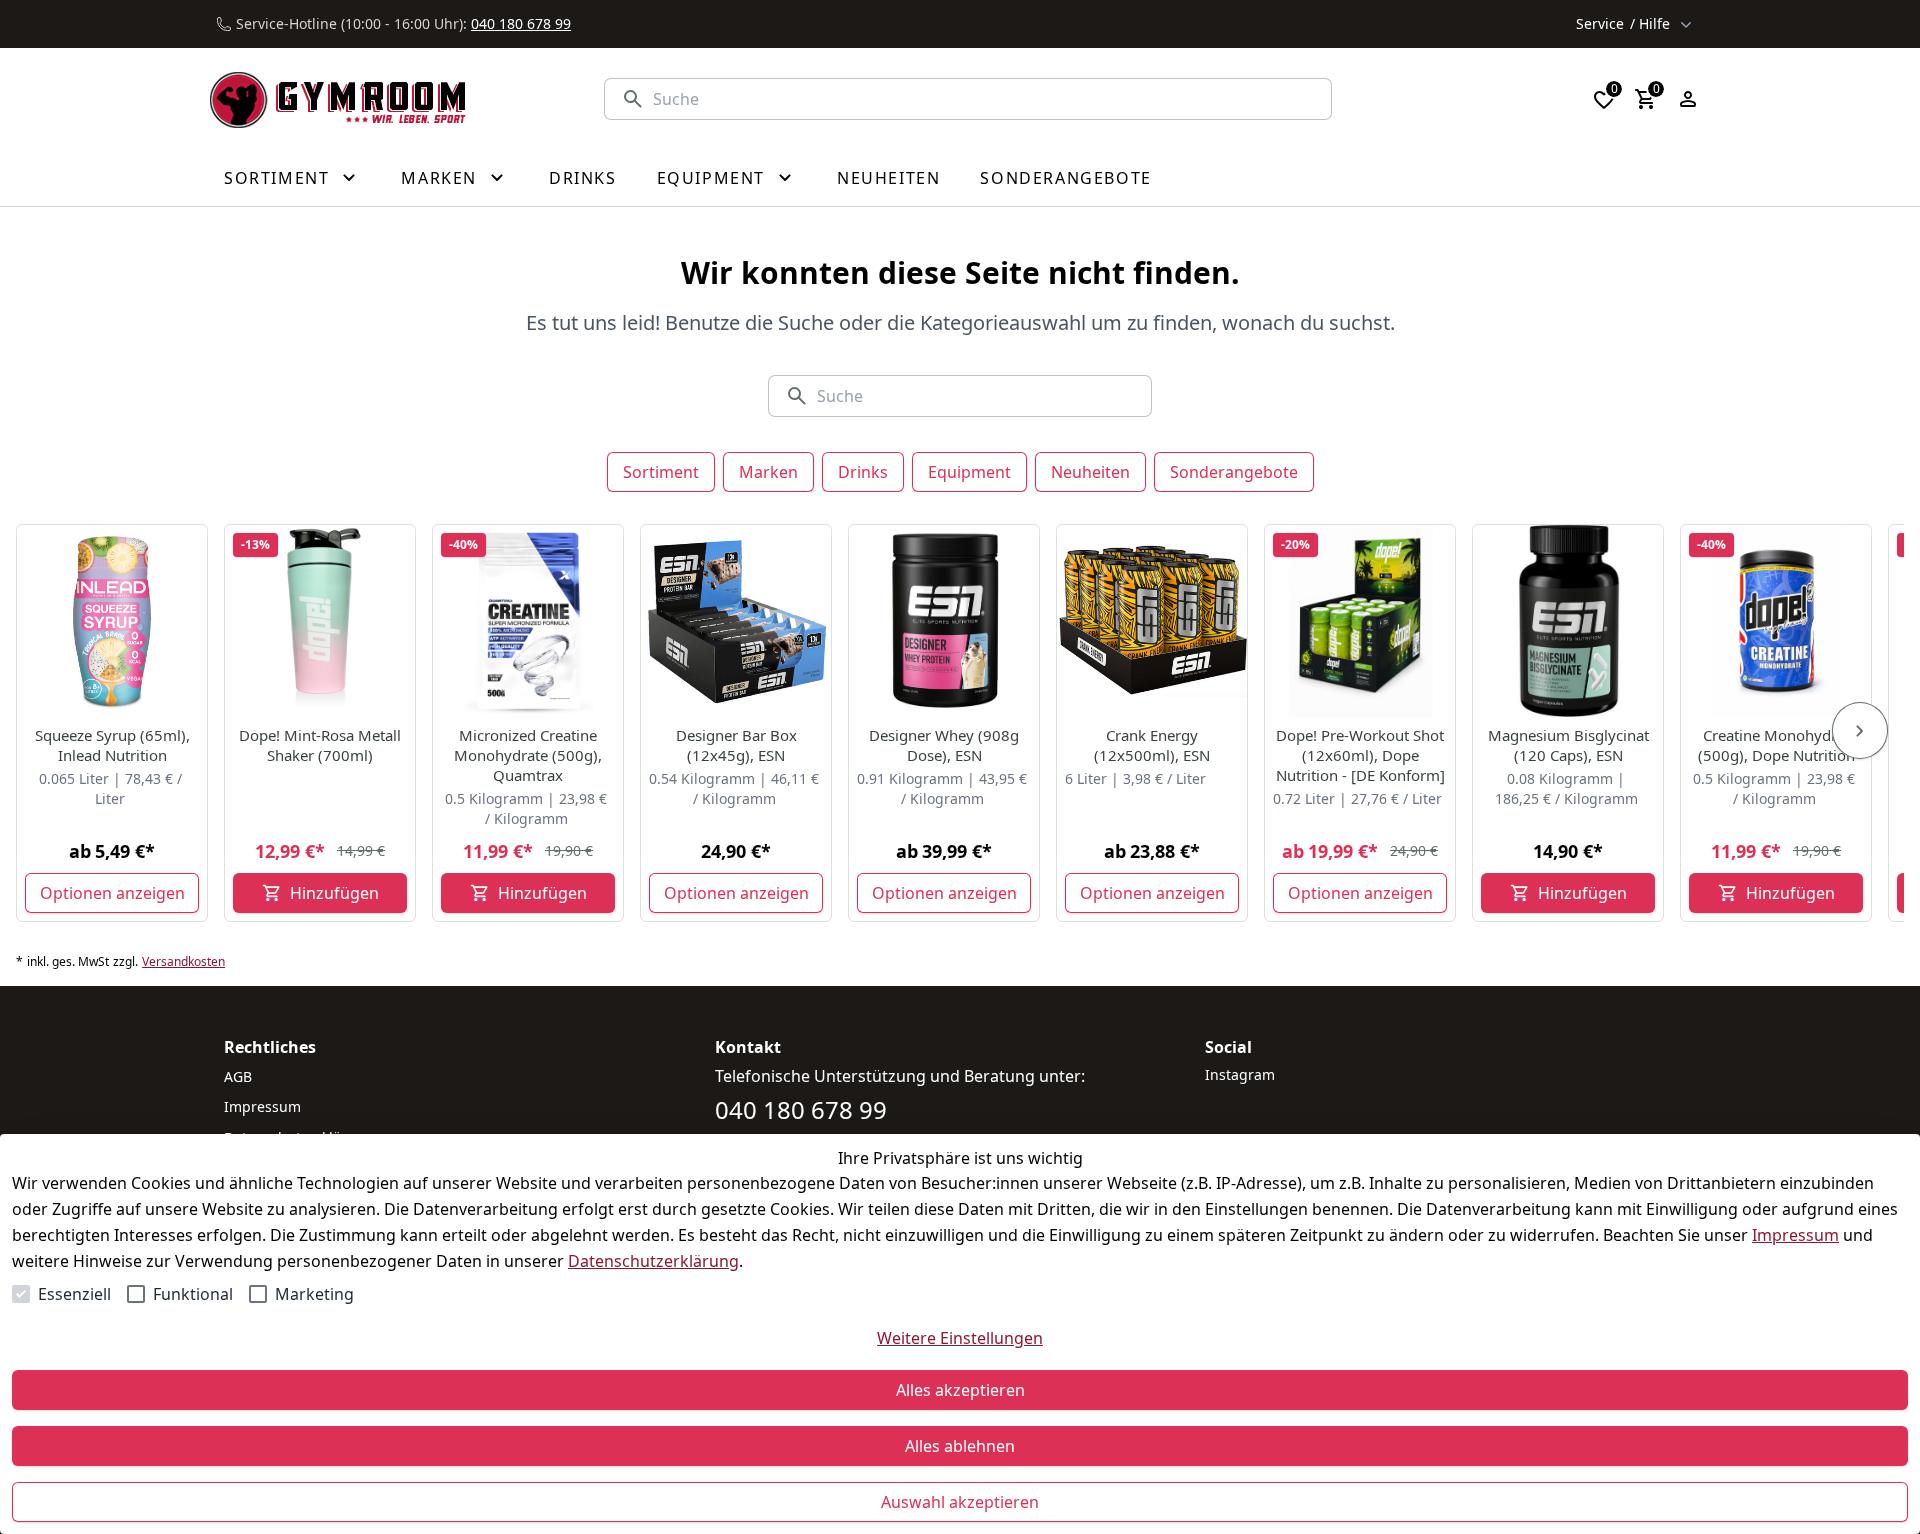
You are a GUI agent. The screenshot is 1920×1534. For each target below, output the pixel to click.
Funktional (193, 1294)
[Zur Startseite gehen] (337, 99)
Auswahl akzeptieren (960, 1502)
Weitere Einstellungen (960, 1338)
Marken (768, 472)
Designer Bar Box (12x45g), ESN (736, 745)
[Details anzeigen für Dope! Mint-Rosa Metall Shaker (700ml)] (321, 621)
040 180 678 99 (521, 23)
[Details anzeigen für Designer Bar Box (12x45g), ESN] (737, 621)
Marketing (314, 1294)
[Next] (1860, 731)
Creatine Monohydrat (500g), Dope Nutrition (1776, 745)
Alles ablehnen (960, 1446)
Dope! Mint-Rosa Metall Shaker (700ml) (320, 745)
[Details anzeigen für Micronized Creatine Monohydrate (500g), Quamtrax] (529, 621)
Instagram (1240, 1074)
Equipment (969, 472)
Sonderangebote (1234, 472)
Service (1623, 23)
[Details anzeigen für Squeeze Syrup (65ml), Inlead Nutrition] (113, 621)
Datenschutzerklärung (653, 1261)
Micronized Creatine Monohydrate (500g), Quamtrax (528, 755)
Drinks (863, 472)
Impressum (1795, 1235)
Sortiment (661, 472)
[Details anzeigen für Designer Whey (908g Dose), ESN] (945, 621)
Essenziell (74, 1294)
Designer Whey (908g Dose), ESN (944, 745)
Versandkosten (183, 962)
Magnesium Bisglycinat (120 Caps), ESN (1568, 745)
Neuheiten (1090, 472)
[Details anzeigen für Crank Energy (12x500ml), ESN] (1153, 621)
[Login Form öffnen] (1688, 99)
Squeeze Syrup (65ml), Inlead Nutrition (112, 745)
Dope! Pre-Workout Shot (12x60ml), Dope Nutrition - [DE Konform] (1360, 755)
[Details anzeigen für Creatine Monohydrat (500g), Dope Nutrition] (1777, 621)
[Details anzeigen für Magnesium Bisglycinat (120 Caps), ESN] (1569, 621)
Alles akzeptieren (960, 1390)
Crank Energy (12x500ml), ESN (1152, 745)
